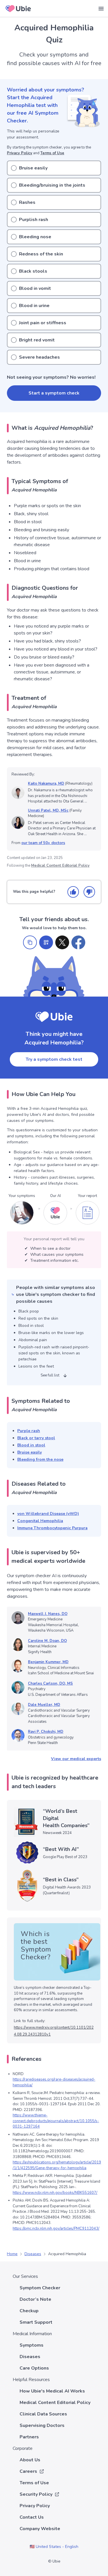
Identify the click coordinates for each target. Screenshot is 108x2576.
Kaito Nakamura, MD (46, 784)
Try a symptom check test (54, 1059)
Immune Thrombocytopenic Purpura (52, 1528)
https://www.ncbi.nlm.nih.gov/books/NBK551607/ (55, 2193)
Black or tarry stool (36, 1438)
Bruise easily (30, 1452)
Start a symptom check (54, 393)
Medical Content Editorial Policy (60, 866)
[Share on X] (62, 942)
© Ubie (54, 2561)
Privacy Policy (20, 153)
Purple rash (29, 1431)
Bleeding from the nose (40, 1459)
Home (12, 2254)
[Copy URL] (30, 942)
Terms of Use (52, 153)
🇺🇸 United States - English (54, 2547)
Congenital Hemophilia (40, 1521)
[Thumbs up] (73, 892)
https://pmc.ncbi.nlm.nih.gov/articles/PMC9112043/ (56, 2229)
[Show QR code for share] (46, 942)
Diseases (33, 2254)
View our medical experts (76, 1759)
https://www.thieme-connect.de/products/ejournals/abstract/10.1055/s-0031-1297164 (56, 2121)
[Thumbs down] (89, 892)
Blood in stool (31, 1445)
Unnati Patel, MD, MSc (48, 811)
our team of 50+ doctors (43, 843)
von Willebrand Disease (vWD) (48, 1514)
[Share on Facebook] (78, 942)
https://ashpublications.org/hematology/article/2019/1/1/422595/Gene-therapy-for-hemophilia (57, 2165)
